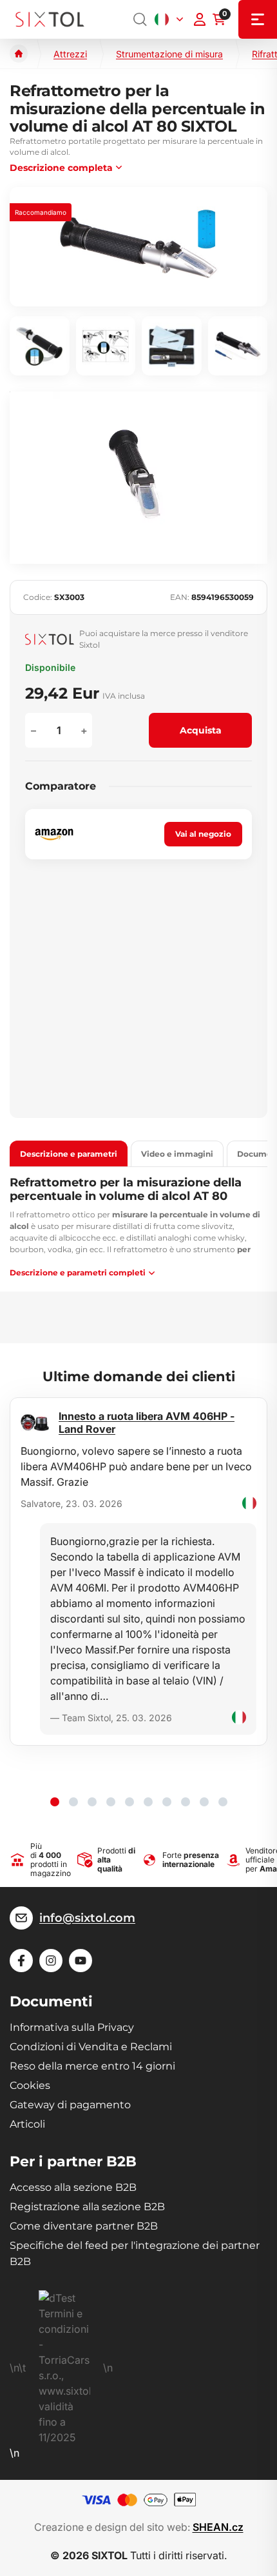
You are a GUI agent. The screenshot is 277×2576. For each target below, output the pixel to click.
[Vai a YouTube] (81, 1961)
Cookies (30, 2085)
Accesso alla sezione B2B (73, 2187)
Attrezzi (70, 54)
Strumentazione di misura (169, 54)
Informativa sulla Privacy (72, 2027)
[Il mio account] (200, 19)
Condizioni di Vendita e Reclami (91, 2047)
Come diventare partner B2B (84, 2226)
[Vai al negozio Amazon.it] (54, 834)
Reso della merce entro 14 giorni (92, 2066)
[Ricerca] (140, 19)
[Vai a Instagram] (51, 1961)
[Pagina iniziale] (19, 54)
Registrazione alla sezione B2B (87, 2207)
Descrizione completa (61, 168)
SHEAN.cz (218, 2527)
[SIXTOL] (50, 20)
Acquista (201, 730)
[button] (55, 1802)
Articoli (27, 2124)
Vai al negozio (203, 834)
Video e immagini (177, 1154)
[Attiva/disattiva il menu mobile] (258, 19)
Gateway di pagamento (70, 2105)
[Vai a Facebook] (21, 1961)
